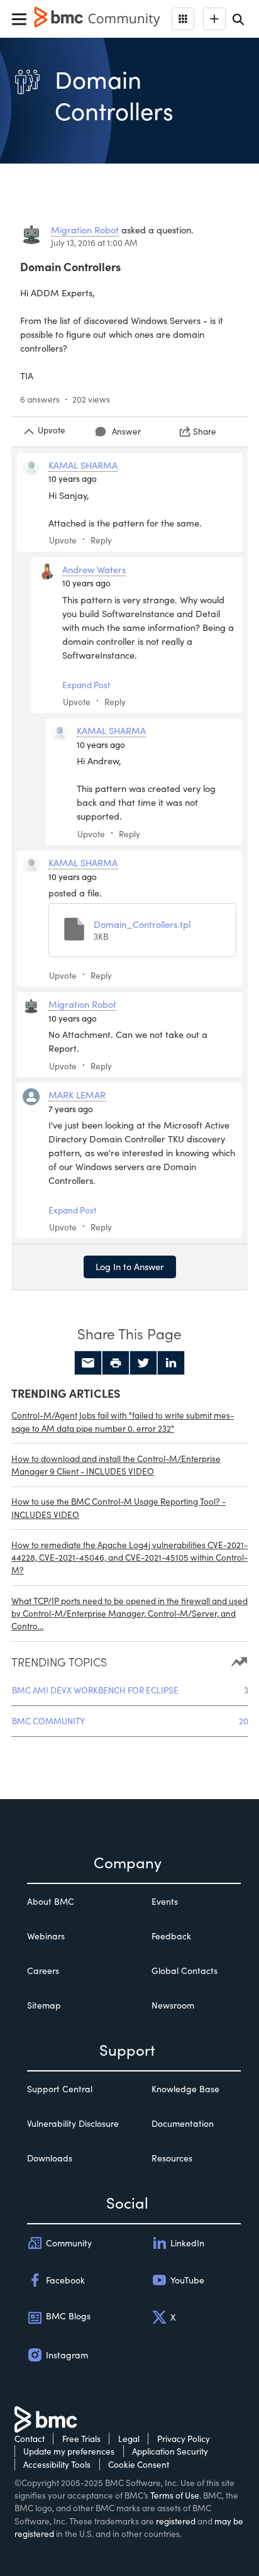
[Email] (88, 1363)
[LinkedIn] (171, 1363)
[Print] (116, 1363)
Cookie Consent (139, 2464)
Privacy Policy (184, 2439)
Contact (30, 2439)
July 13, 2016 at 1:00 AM (94, 243)
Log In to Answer (130, 1266)
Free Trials (81, 2439)
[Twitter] (143, 1363)
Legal (129, 2439)
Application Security (170, 2451)
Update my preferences (69, 2451)
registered (176, 2521)
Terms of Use (175, 2495)
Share (205, 431)
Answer (126, 431)
